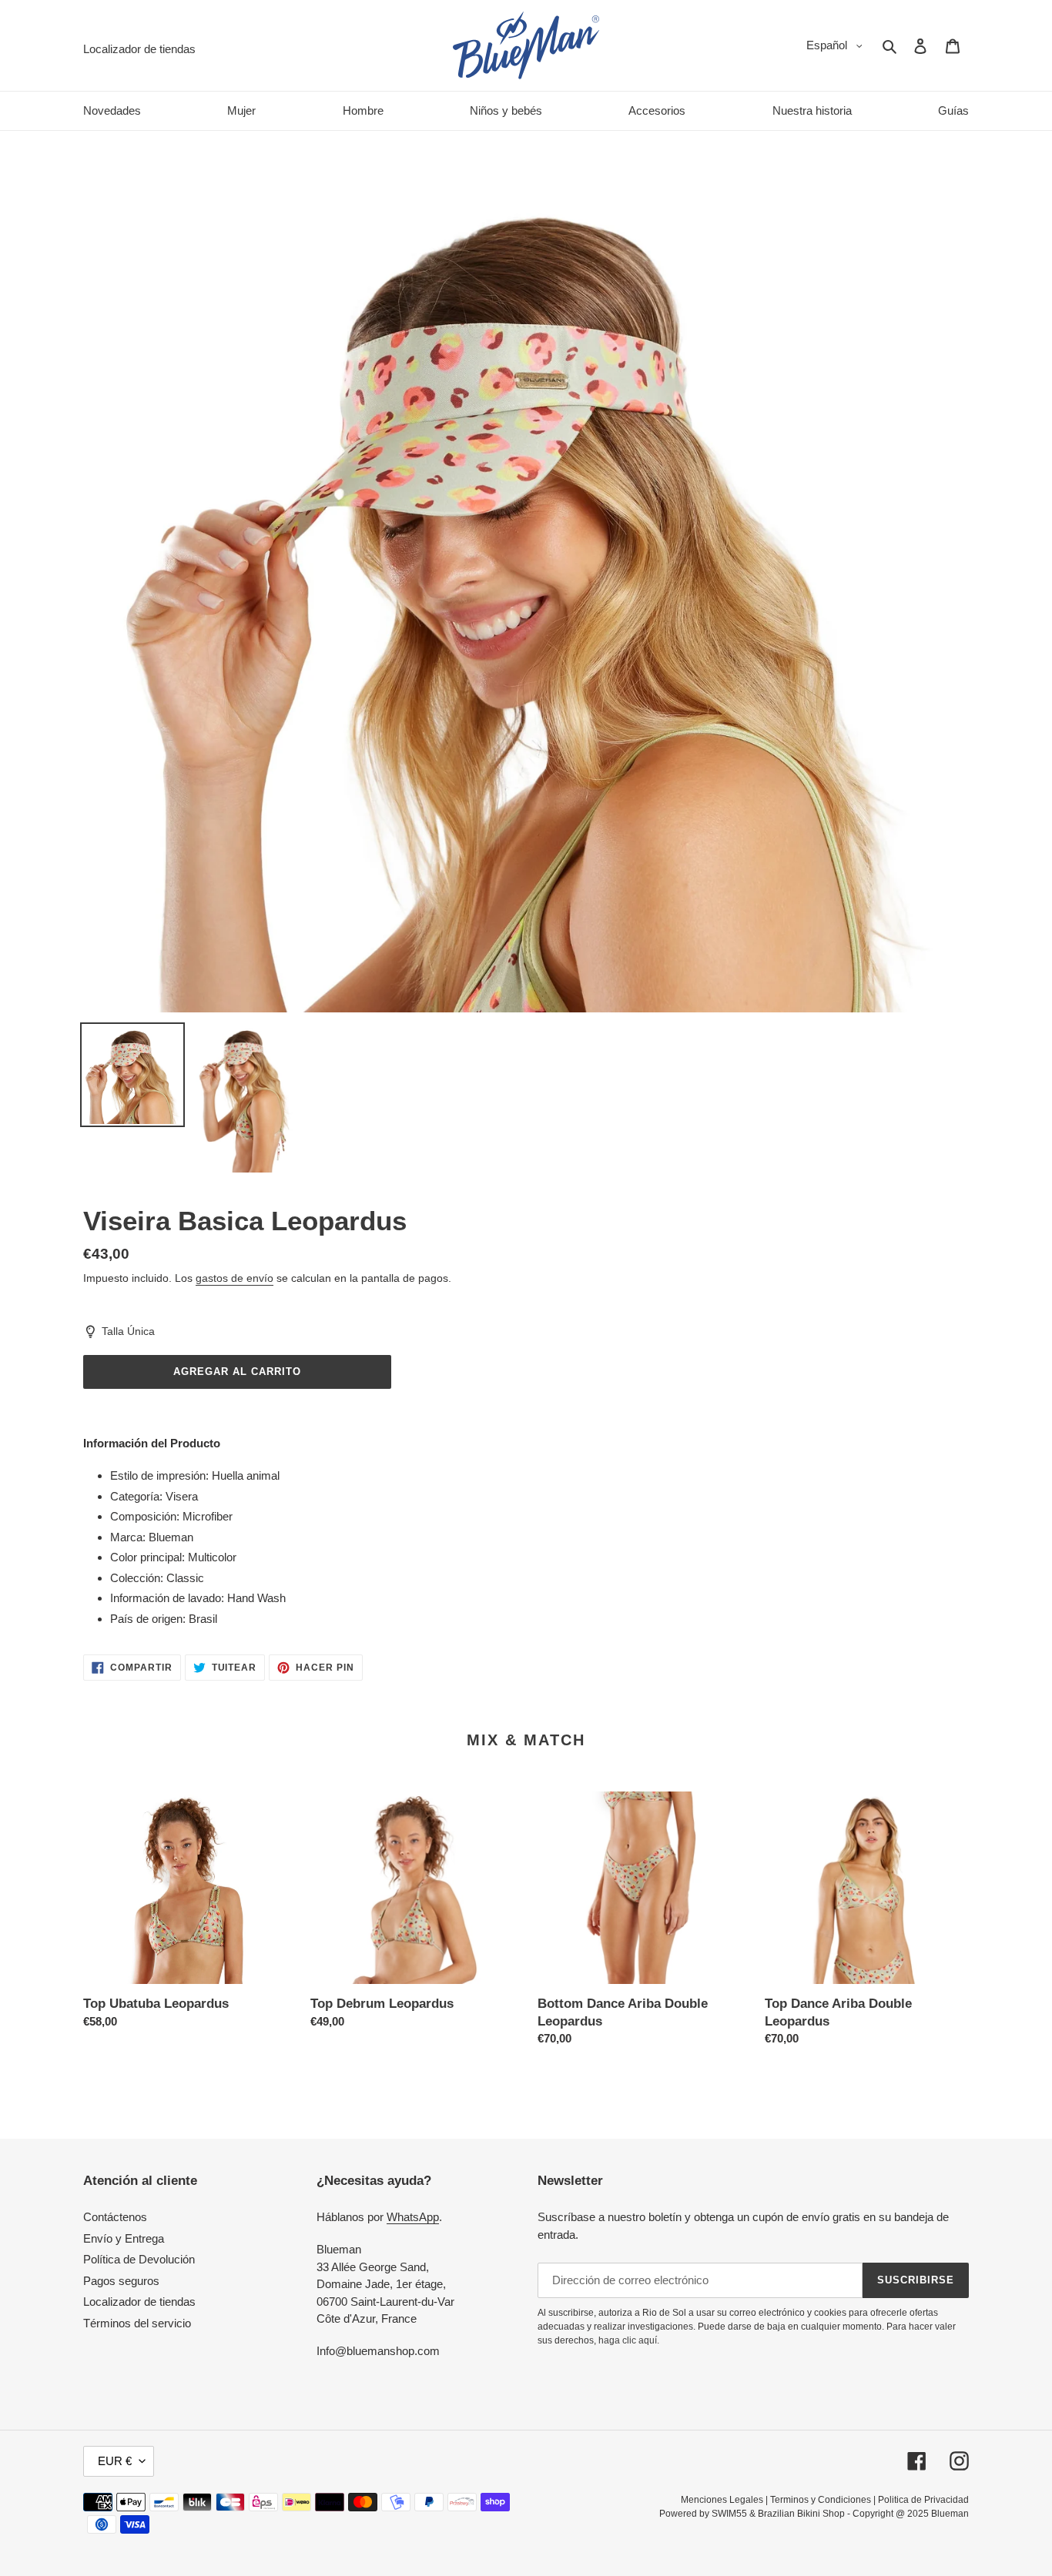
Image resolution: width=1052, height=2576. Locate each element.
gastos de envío (235, 1278)
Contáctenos (115, 2217)
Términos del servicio (137, 2323)
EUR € (115, 2461)
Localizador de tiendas (139, 2302)
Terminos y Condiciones (821, 2500)
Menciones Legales (722, 2500)
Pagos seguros (121, 2281)
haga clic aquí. (629, 2340)
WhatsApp (413, 2217)
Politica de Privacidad (923, 2500)
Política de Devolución (139, 2259)
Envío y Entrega (124, 2238)
